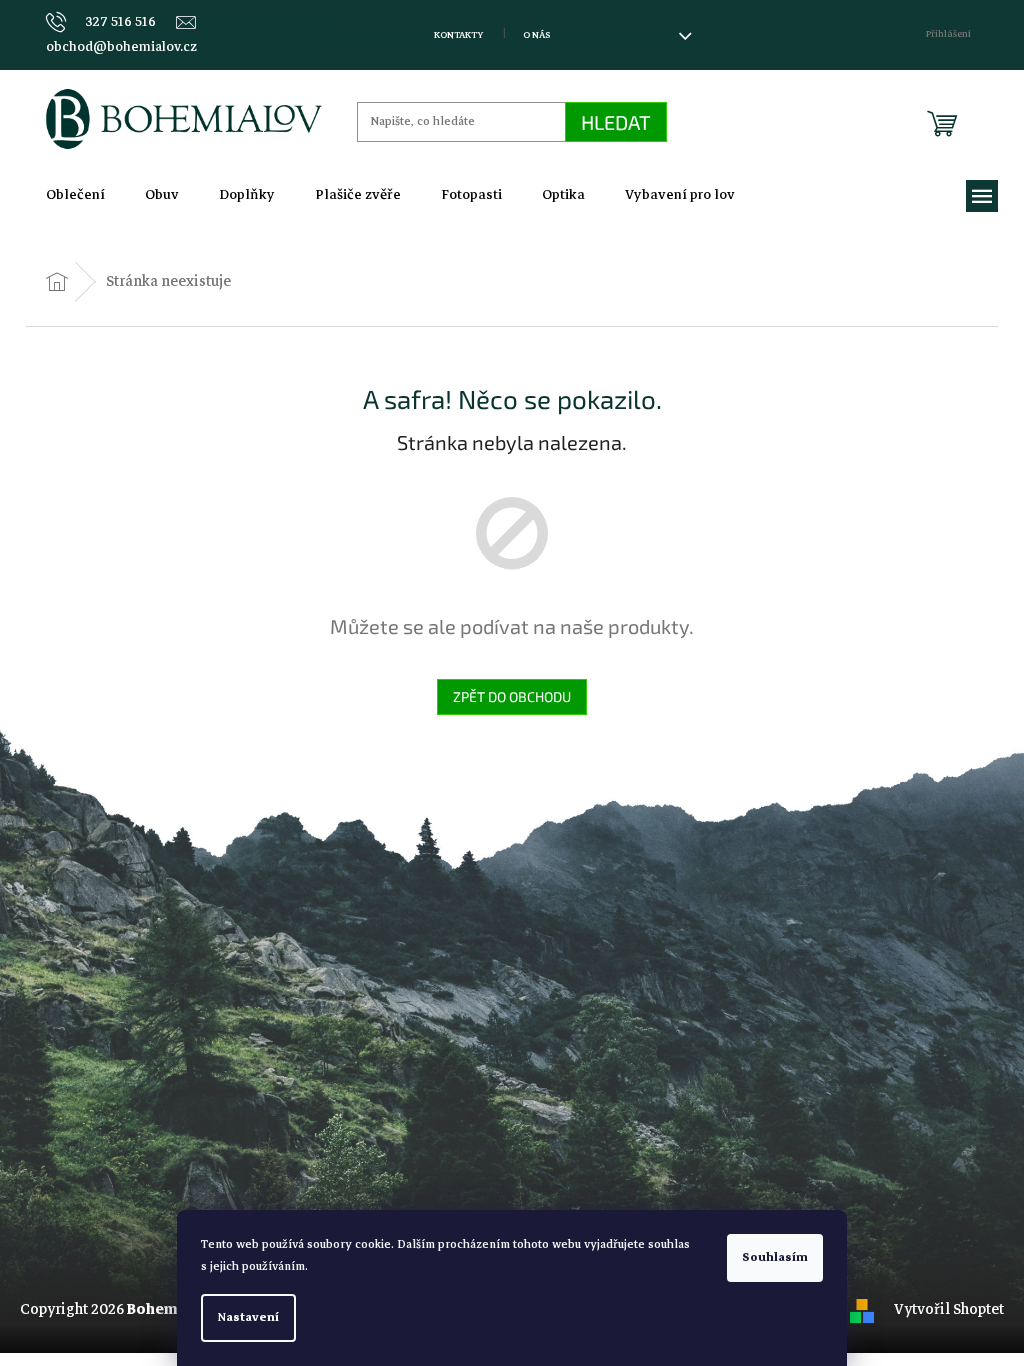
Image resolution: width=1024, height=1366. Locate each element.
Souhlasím (775, 1257)
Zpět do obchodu (512, 696)
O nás (536, 35)
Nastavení (248, 1317)
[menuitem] (75, 195)
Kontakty (458, 35)
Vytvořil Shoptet (949, 1309)
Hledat (616, 122)
